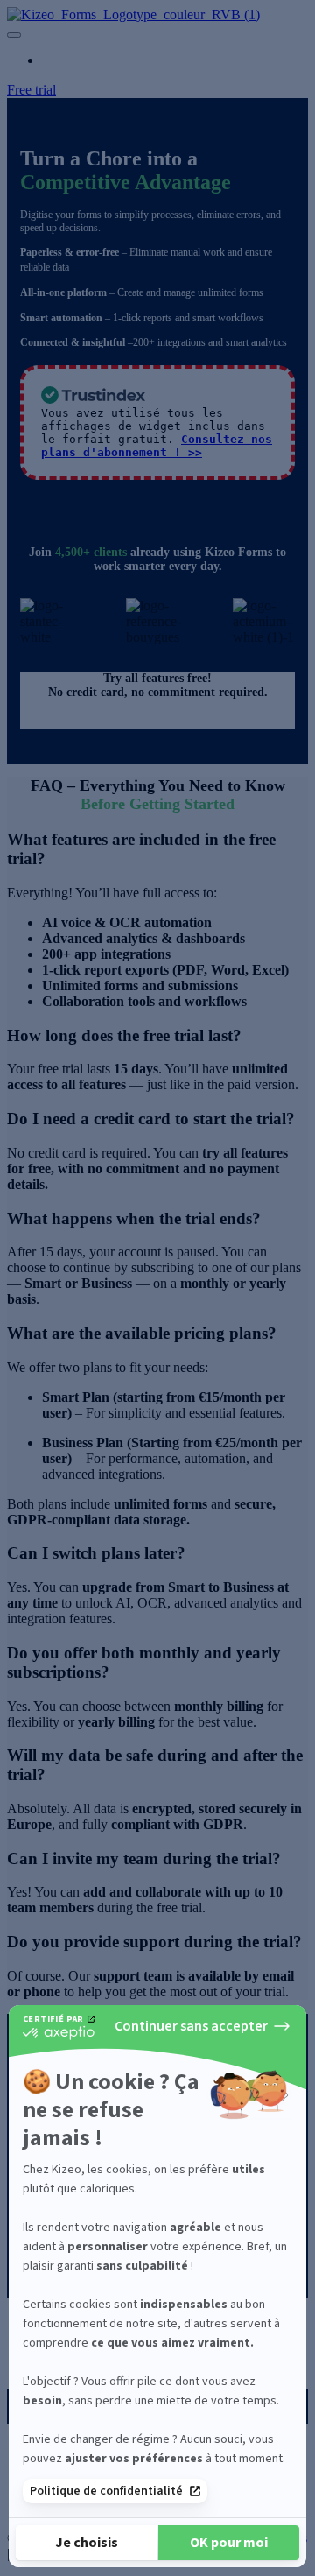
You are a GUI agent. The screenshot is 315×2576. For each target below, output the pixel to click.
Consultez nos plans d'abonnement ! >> (157, 446)
